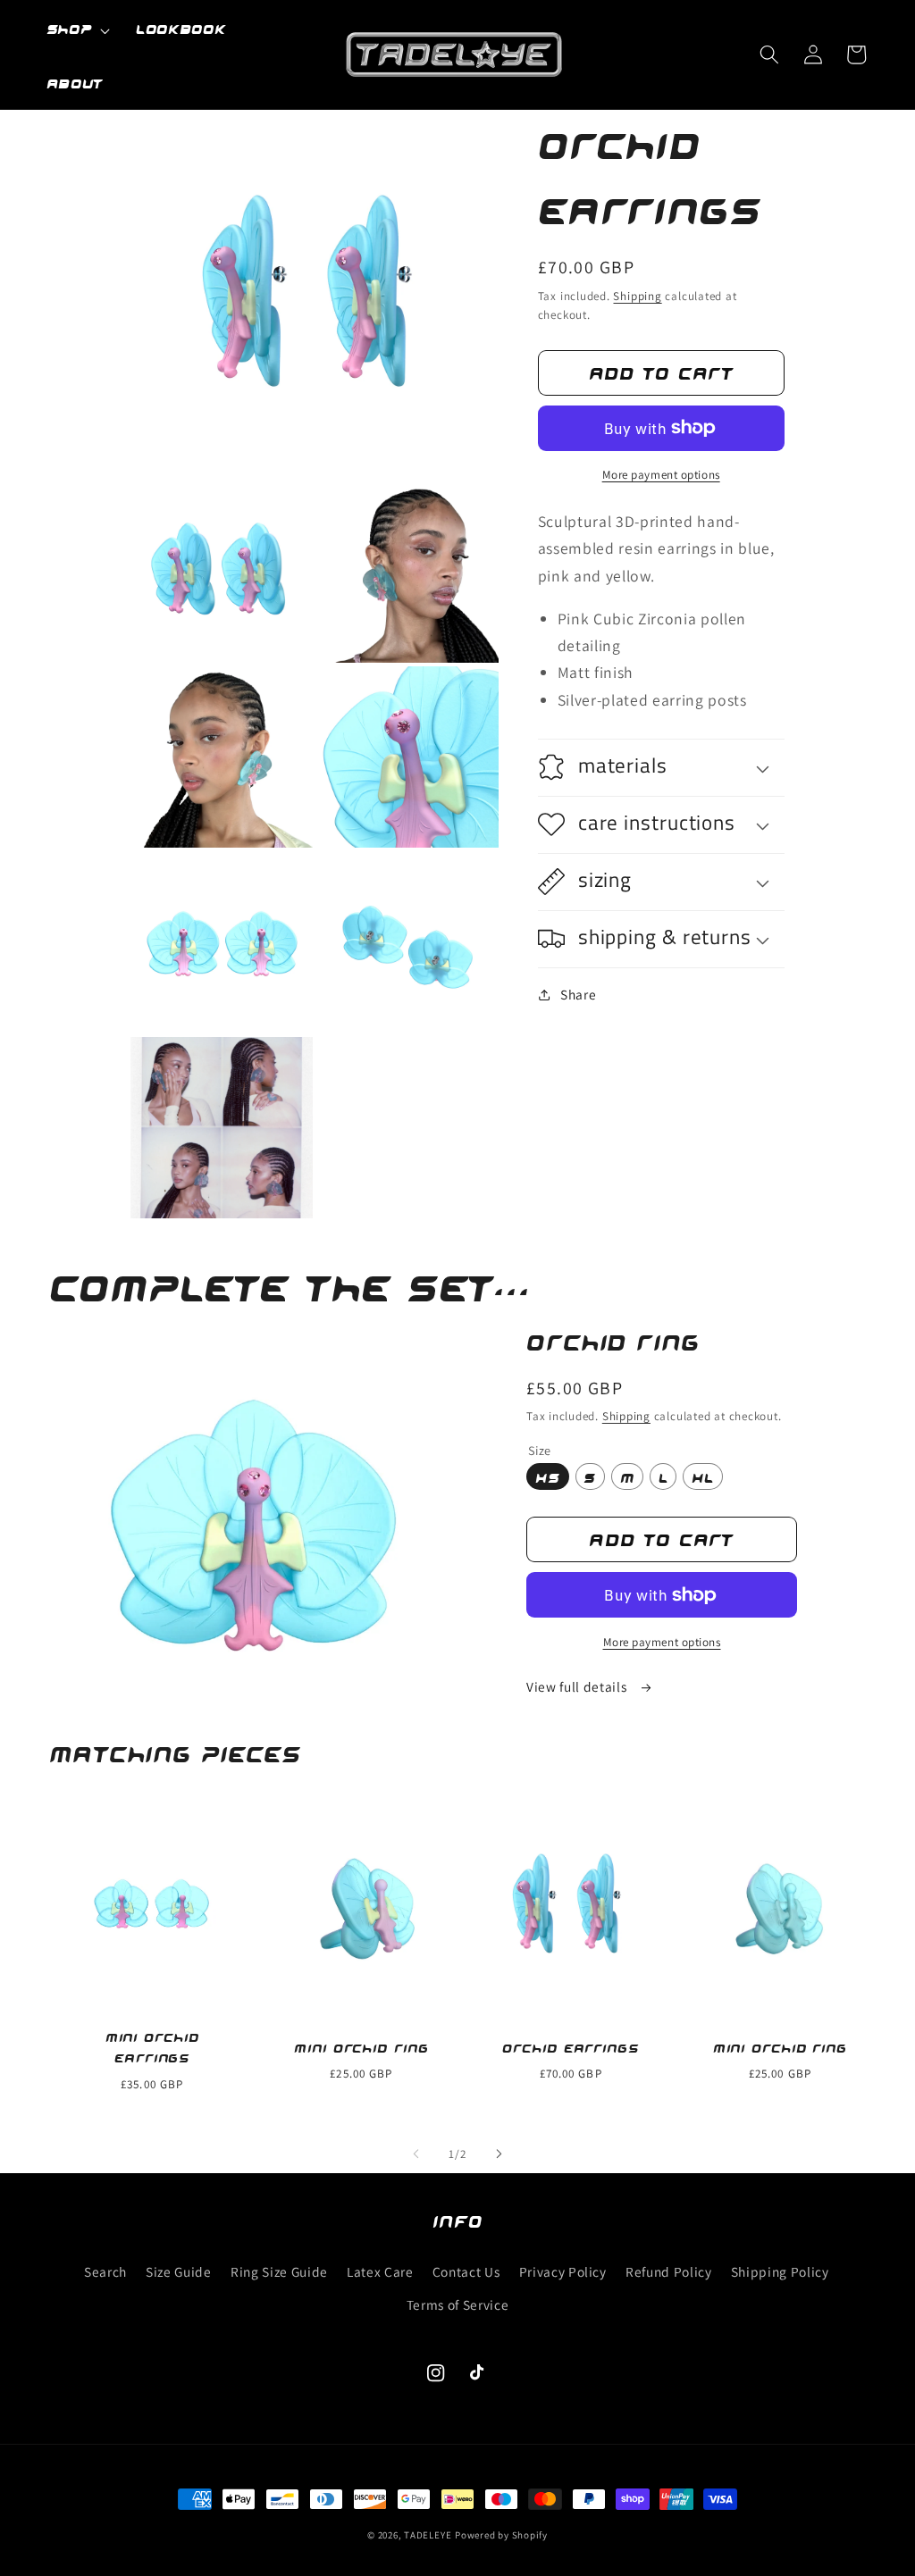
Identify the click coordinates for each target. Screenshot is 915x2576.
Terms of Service (458, 2304)
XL (703, 1476)
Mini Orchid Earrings (152, 2047)
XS (548, 1476)
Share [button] (578, 994)
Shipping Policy (780, 2271)
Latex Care (380, 2271)
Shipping (637, 296)
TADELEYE (428, 2535)
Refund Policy (669, 2271)
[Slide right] (499, 2154)
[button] (78, 30)
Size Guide (179, 2271)
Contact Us (466, 2271)
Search (105, 2271)
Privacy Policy (563, 2271)
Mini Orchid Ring (361, 2047)
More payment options (661, 475)
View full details (578, 1686)
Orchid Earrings (571, 2047)
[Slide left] (416, 2154)
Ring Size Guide (279, 2271)
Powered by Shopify (501, 2535)
